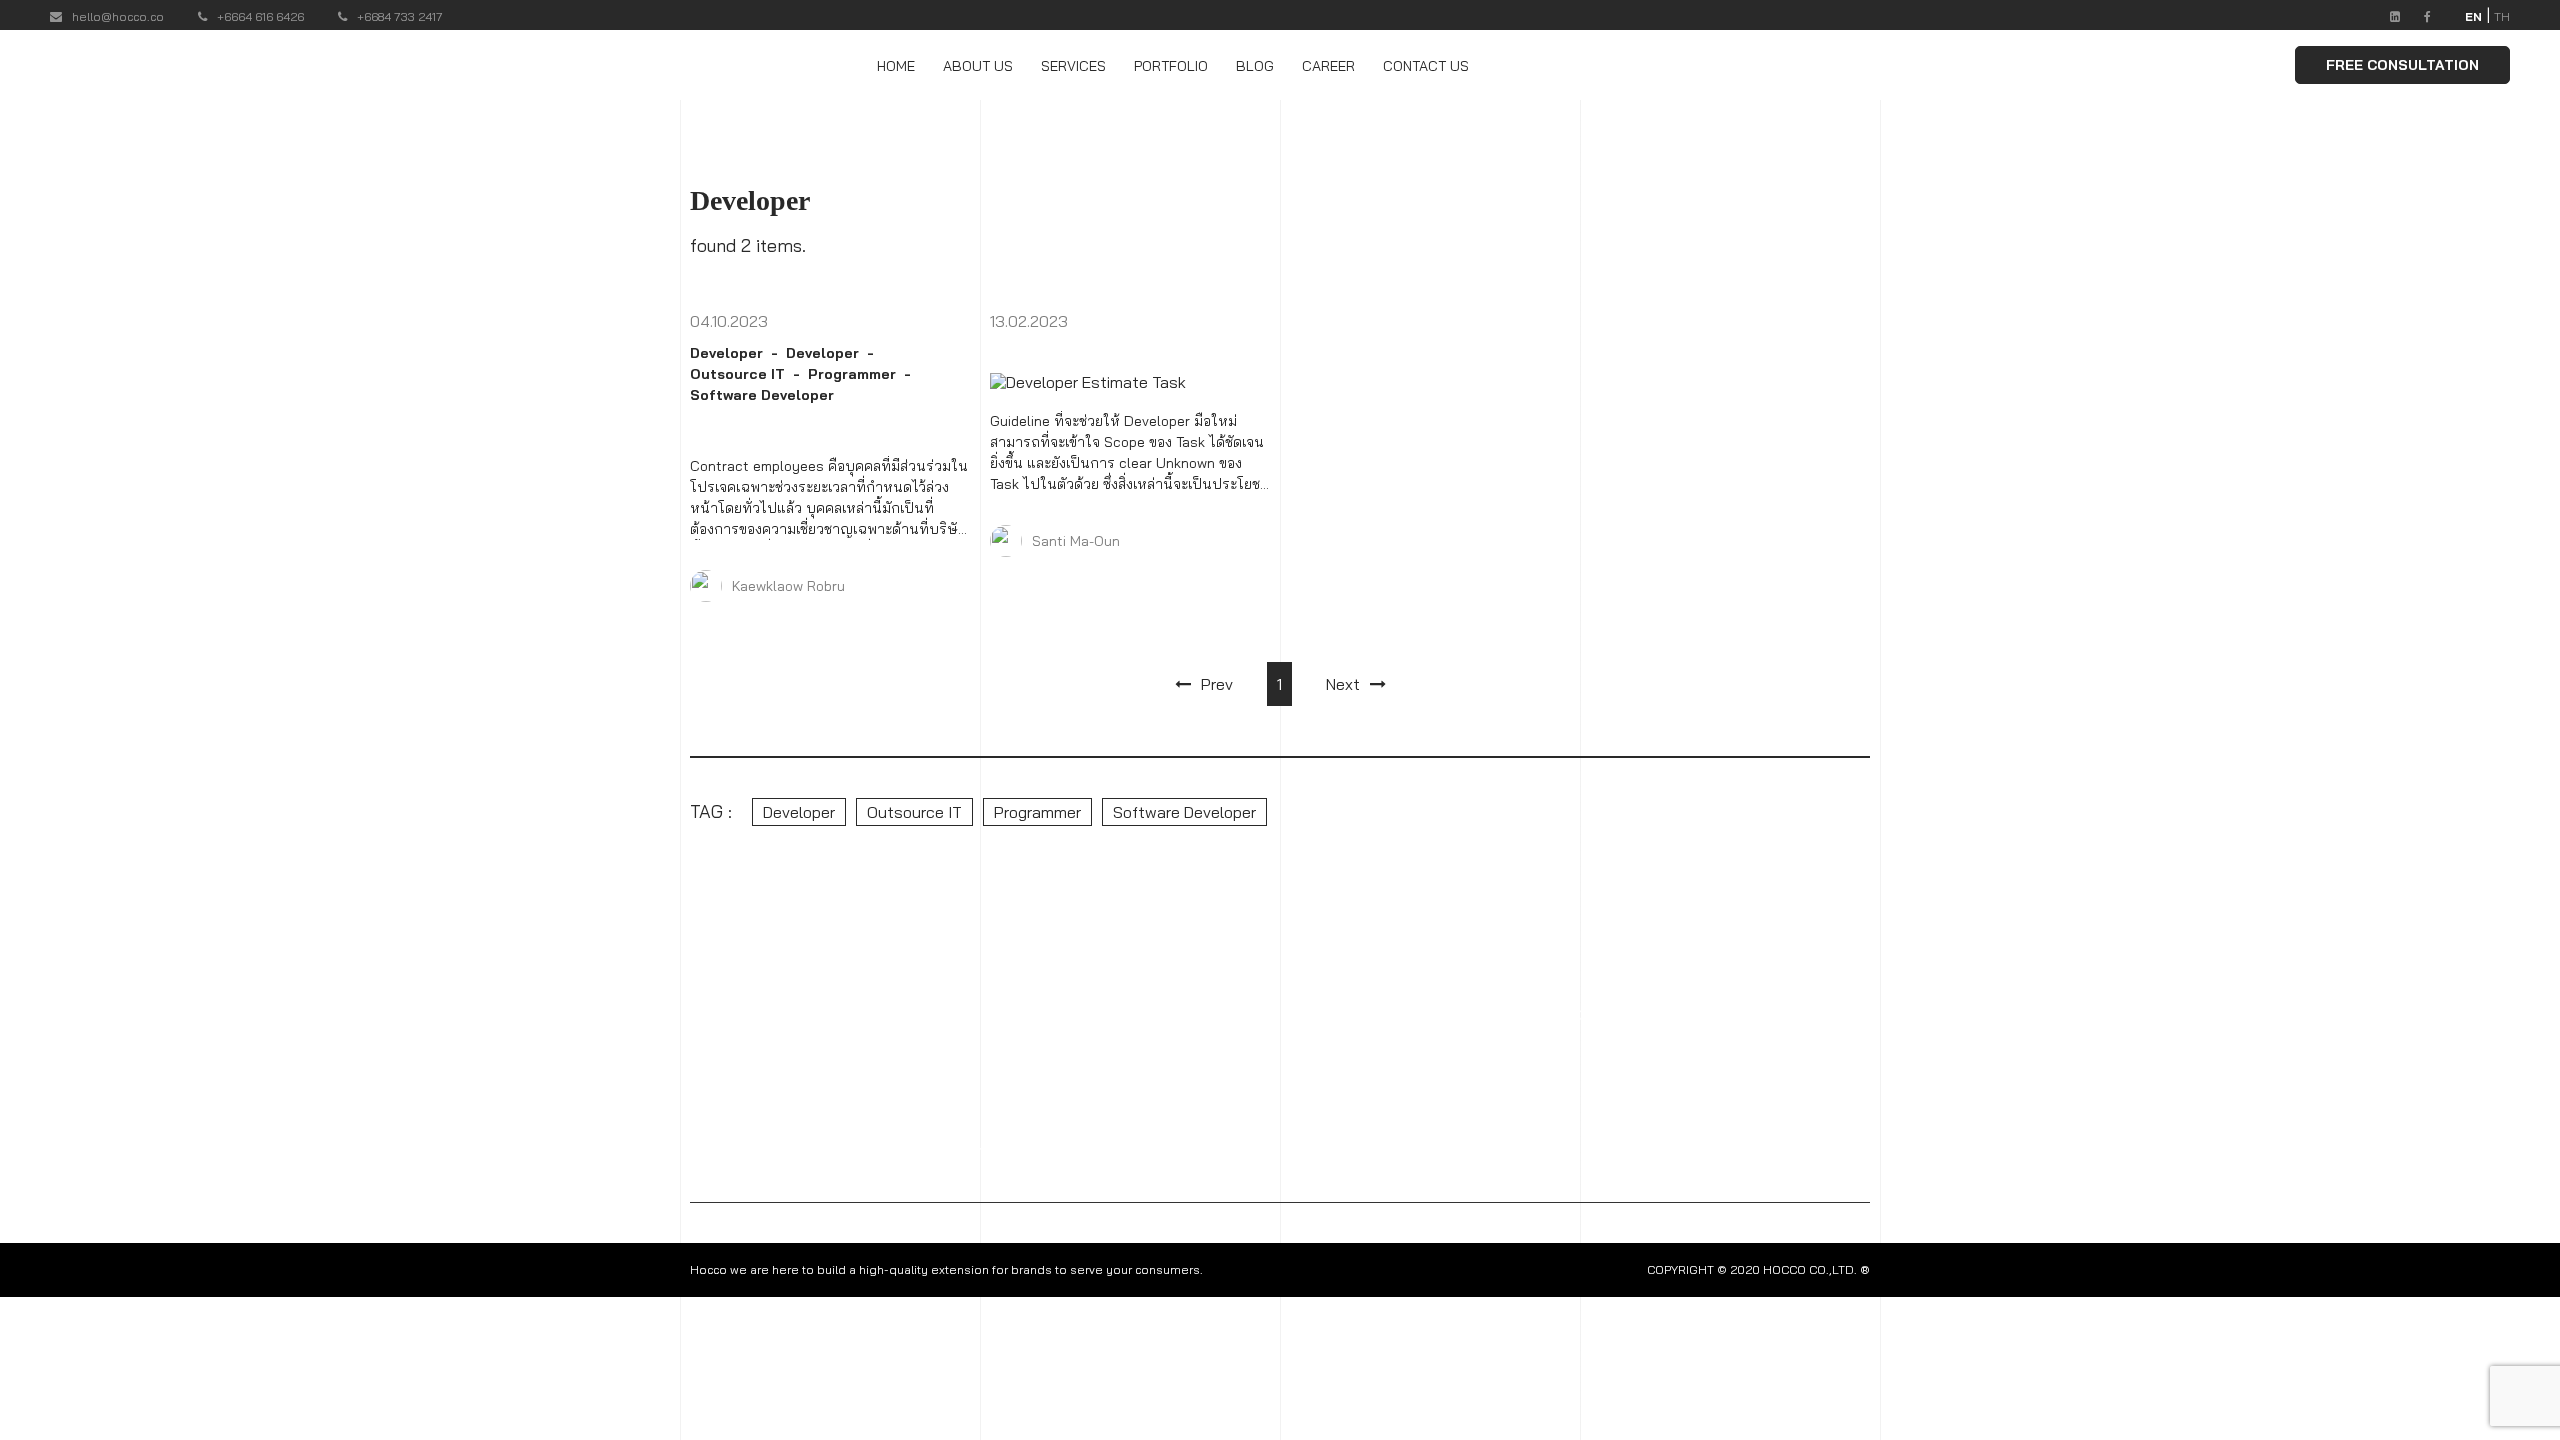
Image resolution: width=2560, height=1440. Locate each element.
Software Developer (762, 395)
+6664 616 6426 (260, 16)
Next (1343, 684)
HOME (896, 66)
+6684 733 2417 (400, 16)
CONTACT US (1426, 66)
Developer (726, 353)
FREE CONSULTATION (2402, 65)
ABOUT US (978, 66)
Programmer (852, 374)
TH (2502, 16)
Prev (1217, 684)
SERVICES (1073, 66)
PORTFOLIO (1171, 66)
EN (2473, 16)
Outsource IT (737, 374)
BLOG (1255, 66)
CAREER (1328, 66)
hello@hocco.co (118, 16)
